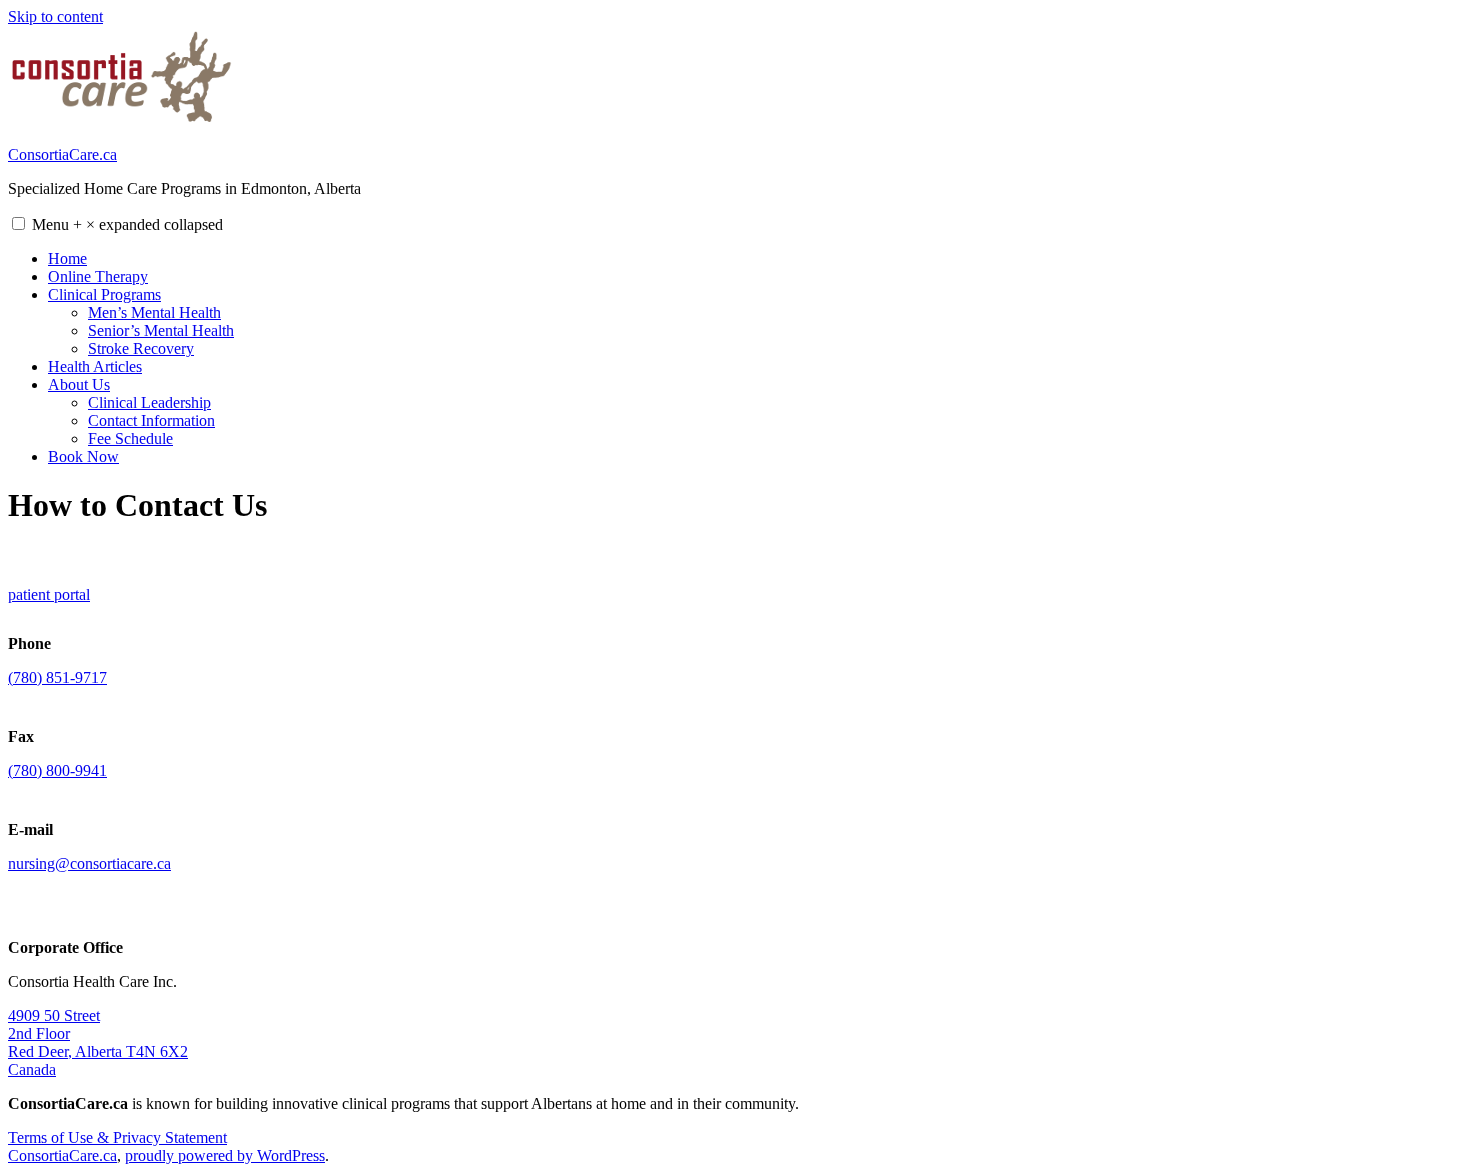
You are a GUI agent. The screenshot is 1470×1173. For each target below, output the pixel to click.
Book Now (83, 456)
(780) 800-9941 (57, 770)
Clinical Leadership (149, 402)
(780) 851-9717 (57, 677)
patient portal (49, 594)
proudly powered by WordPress (225, 1155)
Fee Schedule (130, 438)
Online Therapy (98, 276)
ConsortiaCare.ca (62, 154)
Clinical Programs (104, 294)
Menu (127, 224)
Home (67, 258)
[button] (18, 223)
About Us (79, 384)
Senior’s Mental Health (161, 330)
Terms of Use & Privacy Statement (117, 1137)
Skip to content (55, 16)
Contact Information (151, 420)
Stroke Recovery (141, 348)
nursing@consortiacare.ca (89, 863)
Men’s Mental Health (154, 312)
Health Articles (95, 366)
